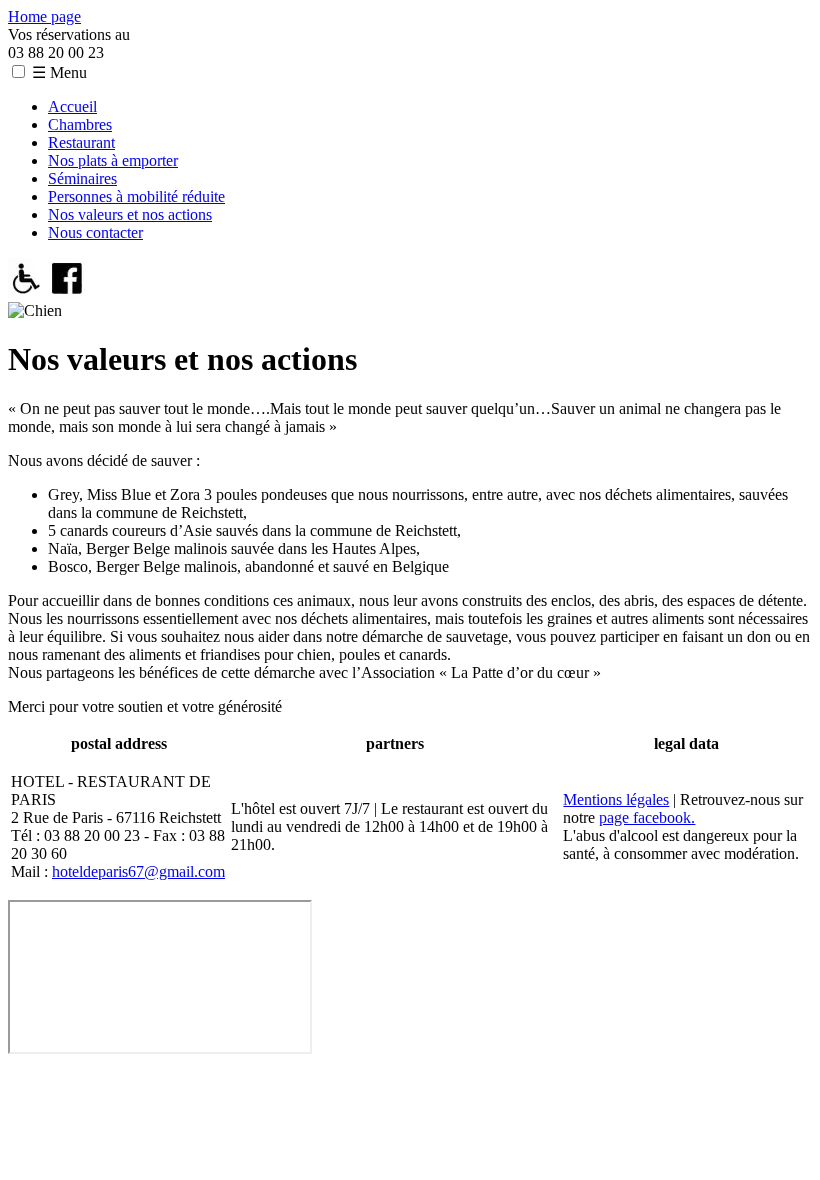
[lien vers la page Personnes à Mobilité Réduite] (26, 292)
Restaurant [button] (81, 142)
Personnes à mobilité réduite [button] (136, 196)
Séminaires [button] (82, 178)
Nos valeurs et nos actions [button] (130, 214)
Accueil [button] (72, 106)
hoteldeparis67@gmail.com (138, 871)
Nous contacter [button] (95, 232)
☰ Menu (59, 72)
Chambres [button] (80, 124)
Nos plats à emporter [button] (113, 160)
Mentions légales (616, 799)
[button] (18, 71)
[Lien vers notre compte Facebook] (67, 292)
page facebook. (647, 817)
